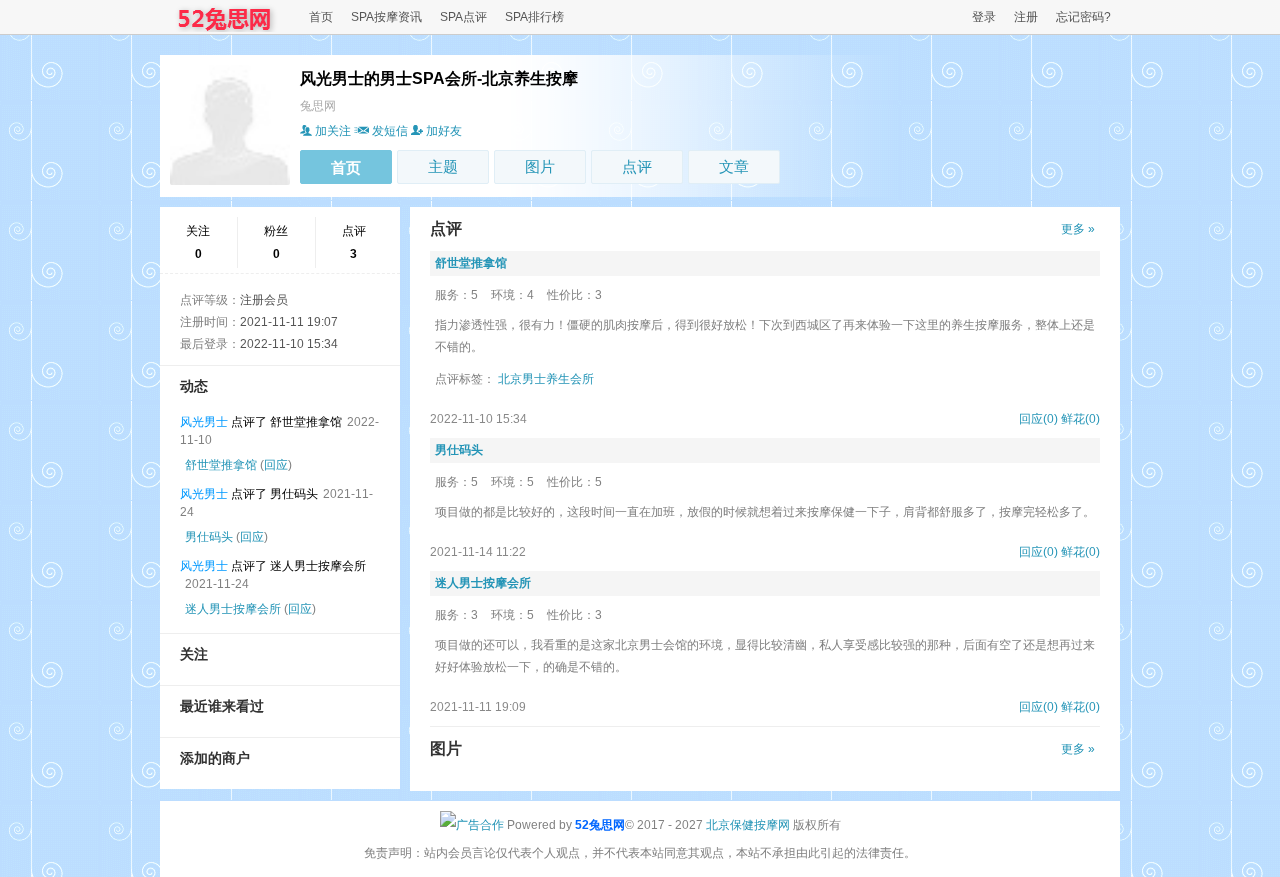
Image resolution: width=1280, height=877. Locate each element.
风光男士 (204, 422)
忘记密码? (1083, 17)
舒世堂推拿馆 (221, 465)
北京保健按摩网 (748, 825)
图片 (540, 166)
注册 (1026, 17)
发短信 (390, 131)
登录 (984, 17)
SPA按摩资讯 (386, 17)
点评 (637, 166)
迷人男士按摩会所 (233, 609)
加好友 (444, 131)
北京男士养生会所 (546, 379)
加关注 (333, 131)
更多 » (1078, 229)
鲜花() (1080, 419)
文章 (734, 166)
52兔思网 (600, 825)
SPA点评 (463, 17)
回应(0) (1038, 419)
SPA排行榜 (534, 17)
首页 (321, 17)
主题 (443, 166)
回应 (276, 465)
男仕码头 (209, 537)
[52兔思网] (226, 28)
